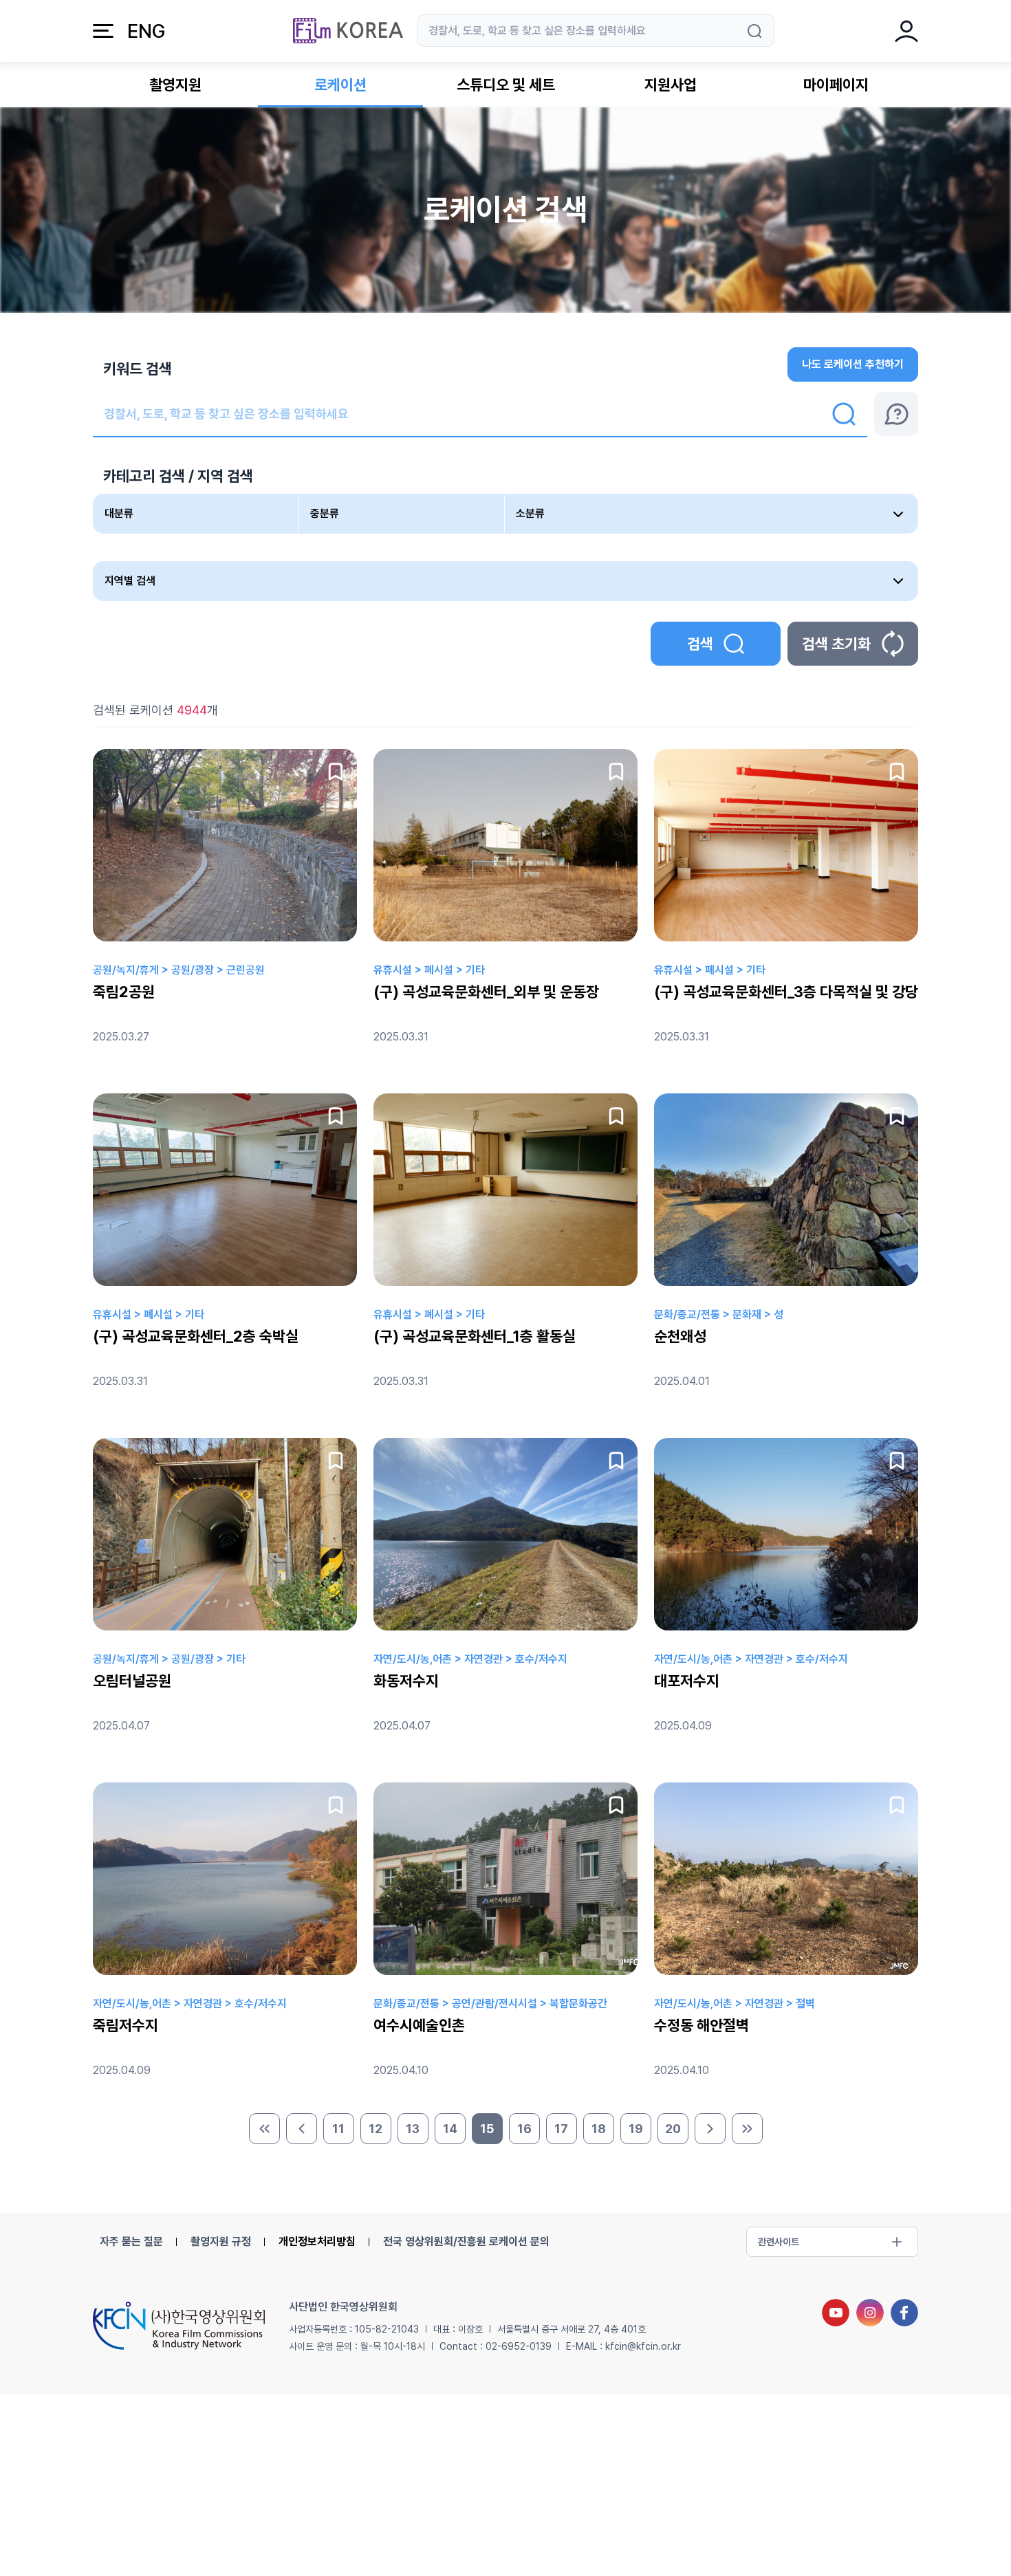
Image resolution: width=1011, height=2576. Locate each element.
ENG (146, 31)
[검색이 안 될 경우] (896, 414)
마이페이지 (836, 85)
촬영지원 (175, 85)
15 (487, 2129)
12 (376, 2129)
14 (450, 2129)
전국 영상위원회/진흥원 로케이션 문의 (466, 2241)
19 (636, 2129)
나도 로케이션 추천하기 (853, 364)
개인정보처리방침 (317, 2241)
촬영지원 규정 (221, 2241)
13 (413, 2129)
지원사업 (671, 85)
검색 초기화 (836, 644)
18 (599, 2129)
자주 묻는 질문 (131, 2241)
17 (561, 2129)
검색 (700, 644)
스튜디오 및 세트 (506, 85)
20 (673, 2129)
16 (524, 2129)
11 (338, 2129)
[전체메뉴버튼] (103, 31)
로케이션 (340, 85)
